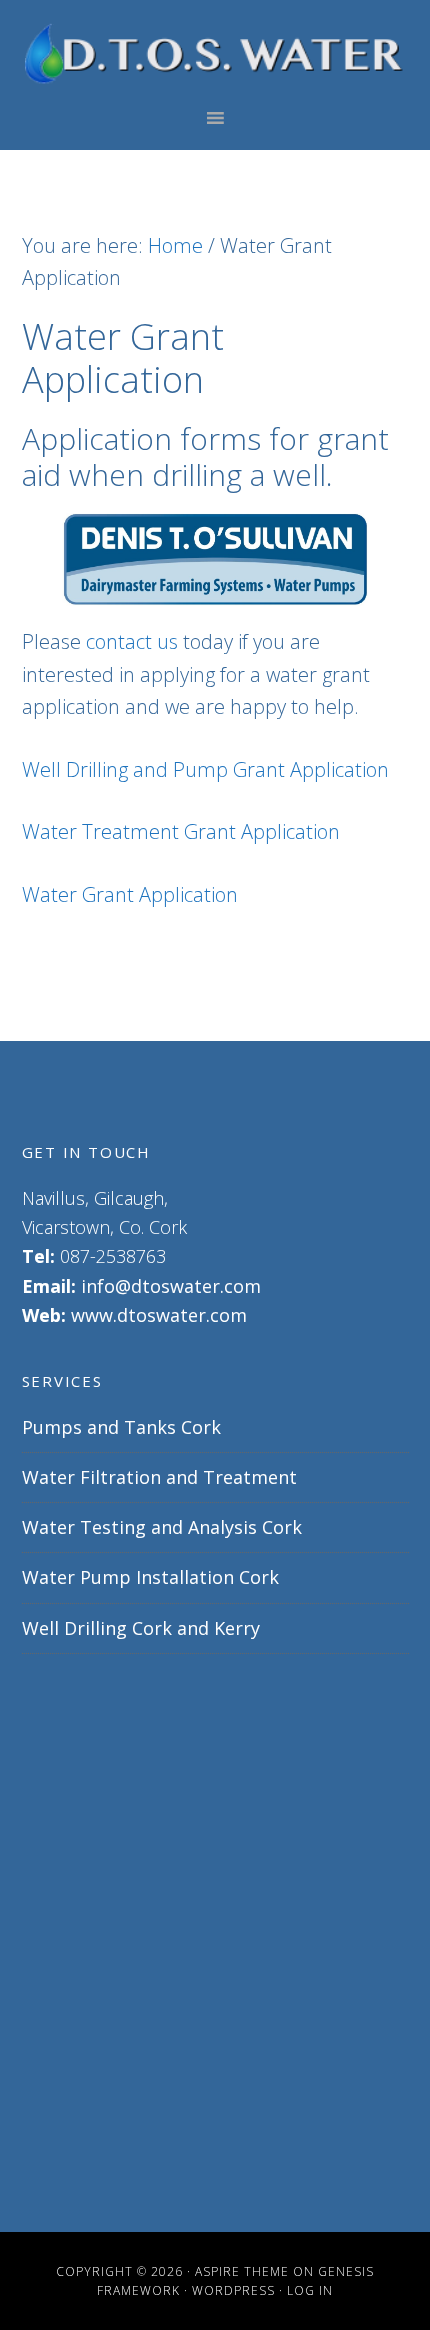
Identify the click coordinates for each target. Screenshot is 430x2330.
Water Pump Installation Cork (150, 1577)
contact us (132, 641)
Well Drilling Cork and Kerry (141, 1628)
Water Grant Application (130, 894)
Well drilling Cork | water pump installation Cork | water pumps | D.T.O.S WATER (215, 53)
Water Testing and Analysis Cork (162, 1527)
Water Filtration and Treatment (159, 1477)
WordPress (233, 2290)
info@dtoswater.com (171, 1286)
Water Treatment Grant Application (181, 831)
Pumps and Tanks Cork (121, 1427)
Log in (310, 2290)
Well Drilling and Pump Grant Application (205, 769)
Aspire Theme (242, 2271)
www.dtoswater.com (159, 1315)
